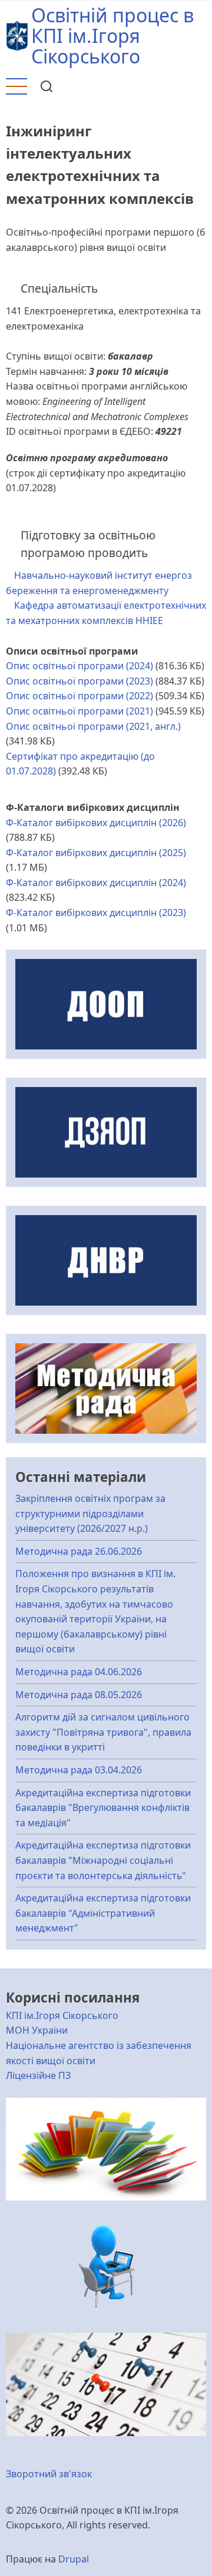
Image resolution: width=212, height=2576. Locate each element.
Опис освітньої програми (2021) (79, 711)
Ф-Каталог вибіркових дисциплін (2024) (96, 883)
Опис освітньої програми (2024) (79, 666)
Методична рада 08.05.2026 (79, 1695)
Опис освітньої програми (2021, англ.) (93, 726)
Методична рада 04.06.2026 (79, 1672)
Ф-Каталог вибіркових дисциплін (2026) (96, 823)
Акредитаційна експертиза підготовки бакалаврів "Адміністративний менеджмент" (103, 1913)
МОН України (37, 2030)
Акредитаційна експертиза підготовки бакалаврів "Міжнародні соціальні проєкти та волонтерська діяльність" (103, 1860)
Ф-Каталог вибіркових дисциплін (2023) (96, 913)
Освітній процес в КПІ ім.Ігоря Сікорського (112, 36)
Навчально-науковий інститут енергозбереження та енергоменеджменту (99, 583)
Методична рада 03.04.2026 (79, 1770)
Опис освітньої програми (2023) (79, 681)
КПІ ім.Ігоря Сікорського (62, 2015)
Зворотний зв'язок (49, 2474)
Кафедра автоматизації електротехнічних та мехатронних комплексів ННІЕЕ (106, 613)
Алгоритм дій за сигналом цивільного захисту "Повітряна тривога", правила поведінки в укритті (103, 1732)
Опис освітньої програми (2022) (79, 696)
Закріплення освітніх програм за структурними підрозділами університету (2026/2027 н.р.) (90, 1513)
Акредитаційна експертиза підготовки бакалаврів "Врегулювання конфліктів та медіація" (103, 1808)
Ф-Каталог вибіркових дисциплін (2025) (96, 853)
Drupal (74, 2559)
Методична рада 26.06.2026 (79, 1551)
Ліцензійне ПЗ (38, 2075)
